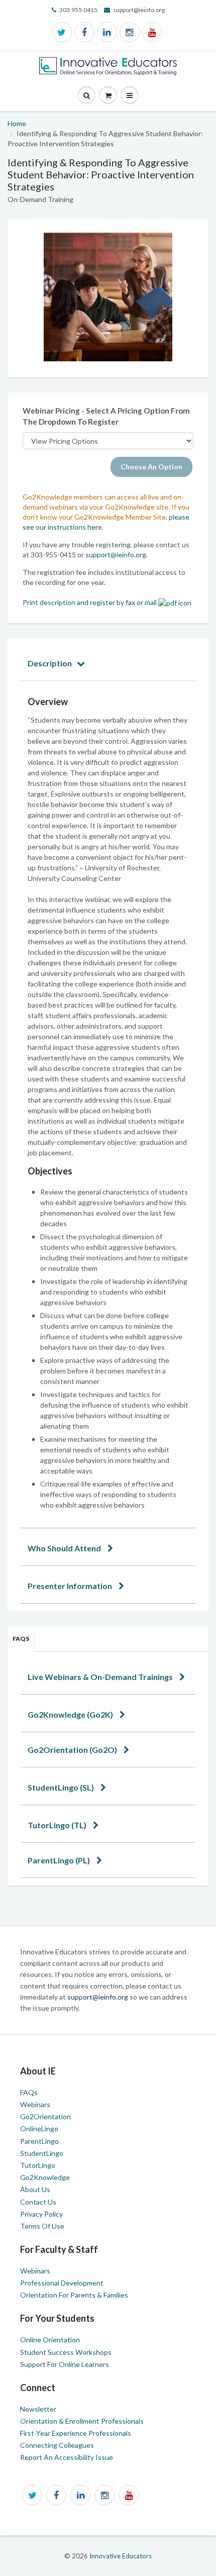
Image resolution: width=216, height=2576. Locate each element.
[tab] (108, 663)
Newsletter (38, 2409)
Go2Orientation (45, 2116)
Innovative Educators (121, 2556)
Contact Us (38, 2202)
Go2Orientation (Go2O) (73, 1750)
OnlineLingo (39, 2128)
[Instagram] (130, 32)
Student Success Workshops (66, 2352)
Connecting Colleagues (57, 2445)
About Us (35, 2189)
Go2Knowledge (45, 2177)
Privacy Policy (41, 2214)
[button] (130, 96)
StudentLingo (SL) (62, 1787)
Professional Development (62, 2283)
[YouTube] (152, 32)
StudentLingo (42, 2153)
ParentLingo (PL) (60, 1860)
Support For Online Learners (65, 2364)
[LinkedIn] (107, 32)
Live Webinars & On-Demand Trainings (101, 1677)
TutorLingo (38, 2165)
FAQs (21, 1639)
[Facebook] (84, 32)
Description (50, 663)
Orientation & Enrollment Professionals (82, 2421)
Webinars (35, 2104)
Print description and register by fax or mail (90, 602)
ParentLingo (39, 2141)
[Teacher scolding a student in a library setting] (108, 297)
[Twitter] (62, 32)
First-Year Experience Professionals (76, 2433)
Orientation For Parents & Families (74, 2295)
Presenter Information (71, 1586)
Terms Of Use (42, 2226)
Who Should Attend (65, 1548)
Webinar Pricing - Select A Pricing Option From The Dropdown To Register (106, 416)
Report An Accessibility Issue (67, 2457)
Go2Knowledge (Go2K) (71, 1714)
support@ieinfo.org (116, 555)
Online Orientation (50, 2340)
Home (17, 123)
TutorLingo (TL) (58, 1825)
